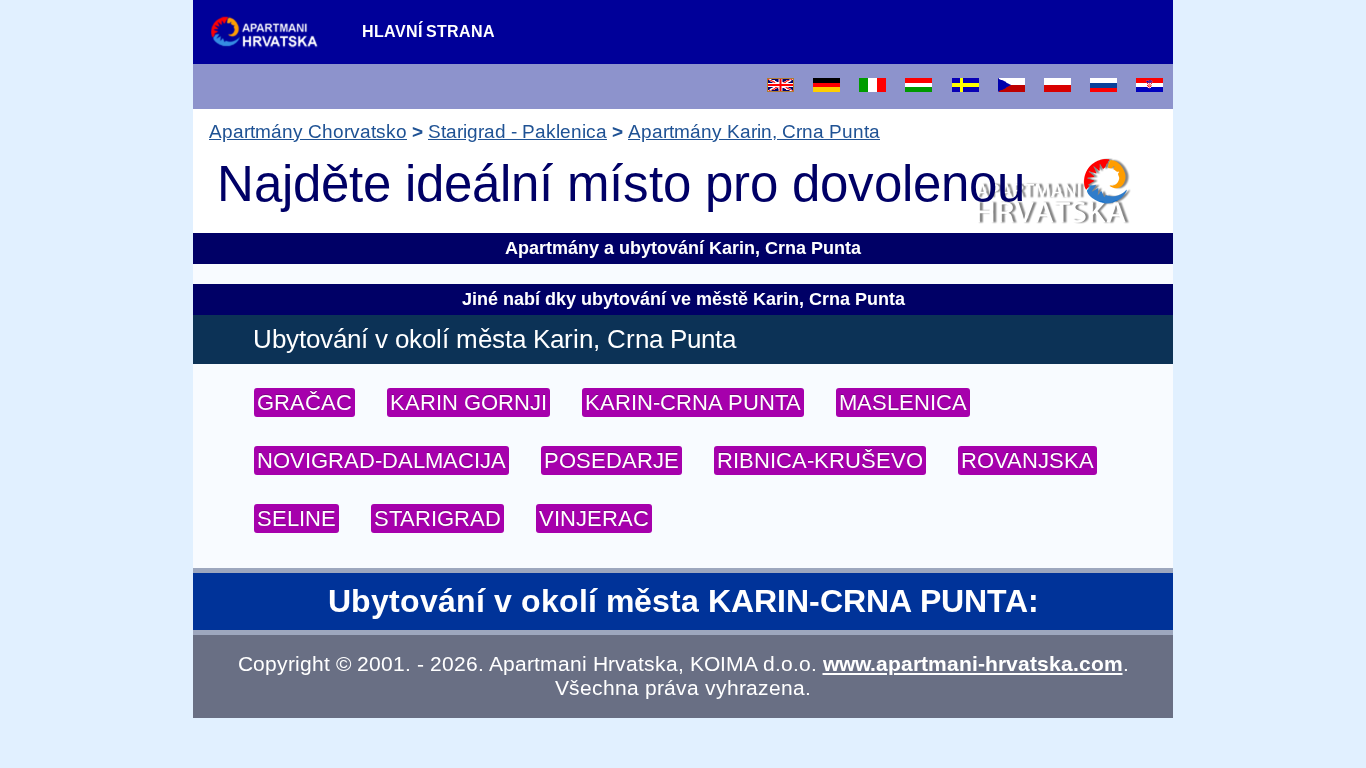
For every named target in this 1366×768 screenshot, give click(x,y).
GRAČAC (304, 402)
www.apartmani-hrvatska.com (973, 663)
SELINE (296, 518)
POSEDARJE (611, 460)
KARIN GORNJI (468, 402)
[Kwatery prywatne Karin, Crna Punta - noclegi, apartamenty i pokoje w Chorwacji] (1057, 86)
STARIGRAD (437, 518)
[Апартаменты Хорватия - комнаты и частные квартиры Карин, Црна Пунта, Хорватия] (1103, 86)
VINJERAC (594, 518)
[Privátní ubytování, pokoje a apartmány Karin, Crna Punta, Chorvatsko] (1011, 86)
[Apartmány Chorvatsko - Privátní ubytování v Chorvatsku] (275, 30)
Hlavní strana (428, 31)
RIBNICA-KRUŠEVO (820, 460)
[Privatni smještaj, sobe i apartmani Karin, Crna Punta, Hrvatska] (1149, 86)
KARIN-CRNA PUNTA (693, 402)
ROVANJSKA (1027, 460)
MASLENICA (903, 402)
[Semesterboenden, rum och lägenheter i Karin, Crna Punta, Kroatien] (965, 86)
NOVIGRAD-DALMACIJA (381, 460)
